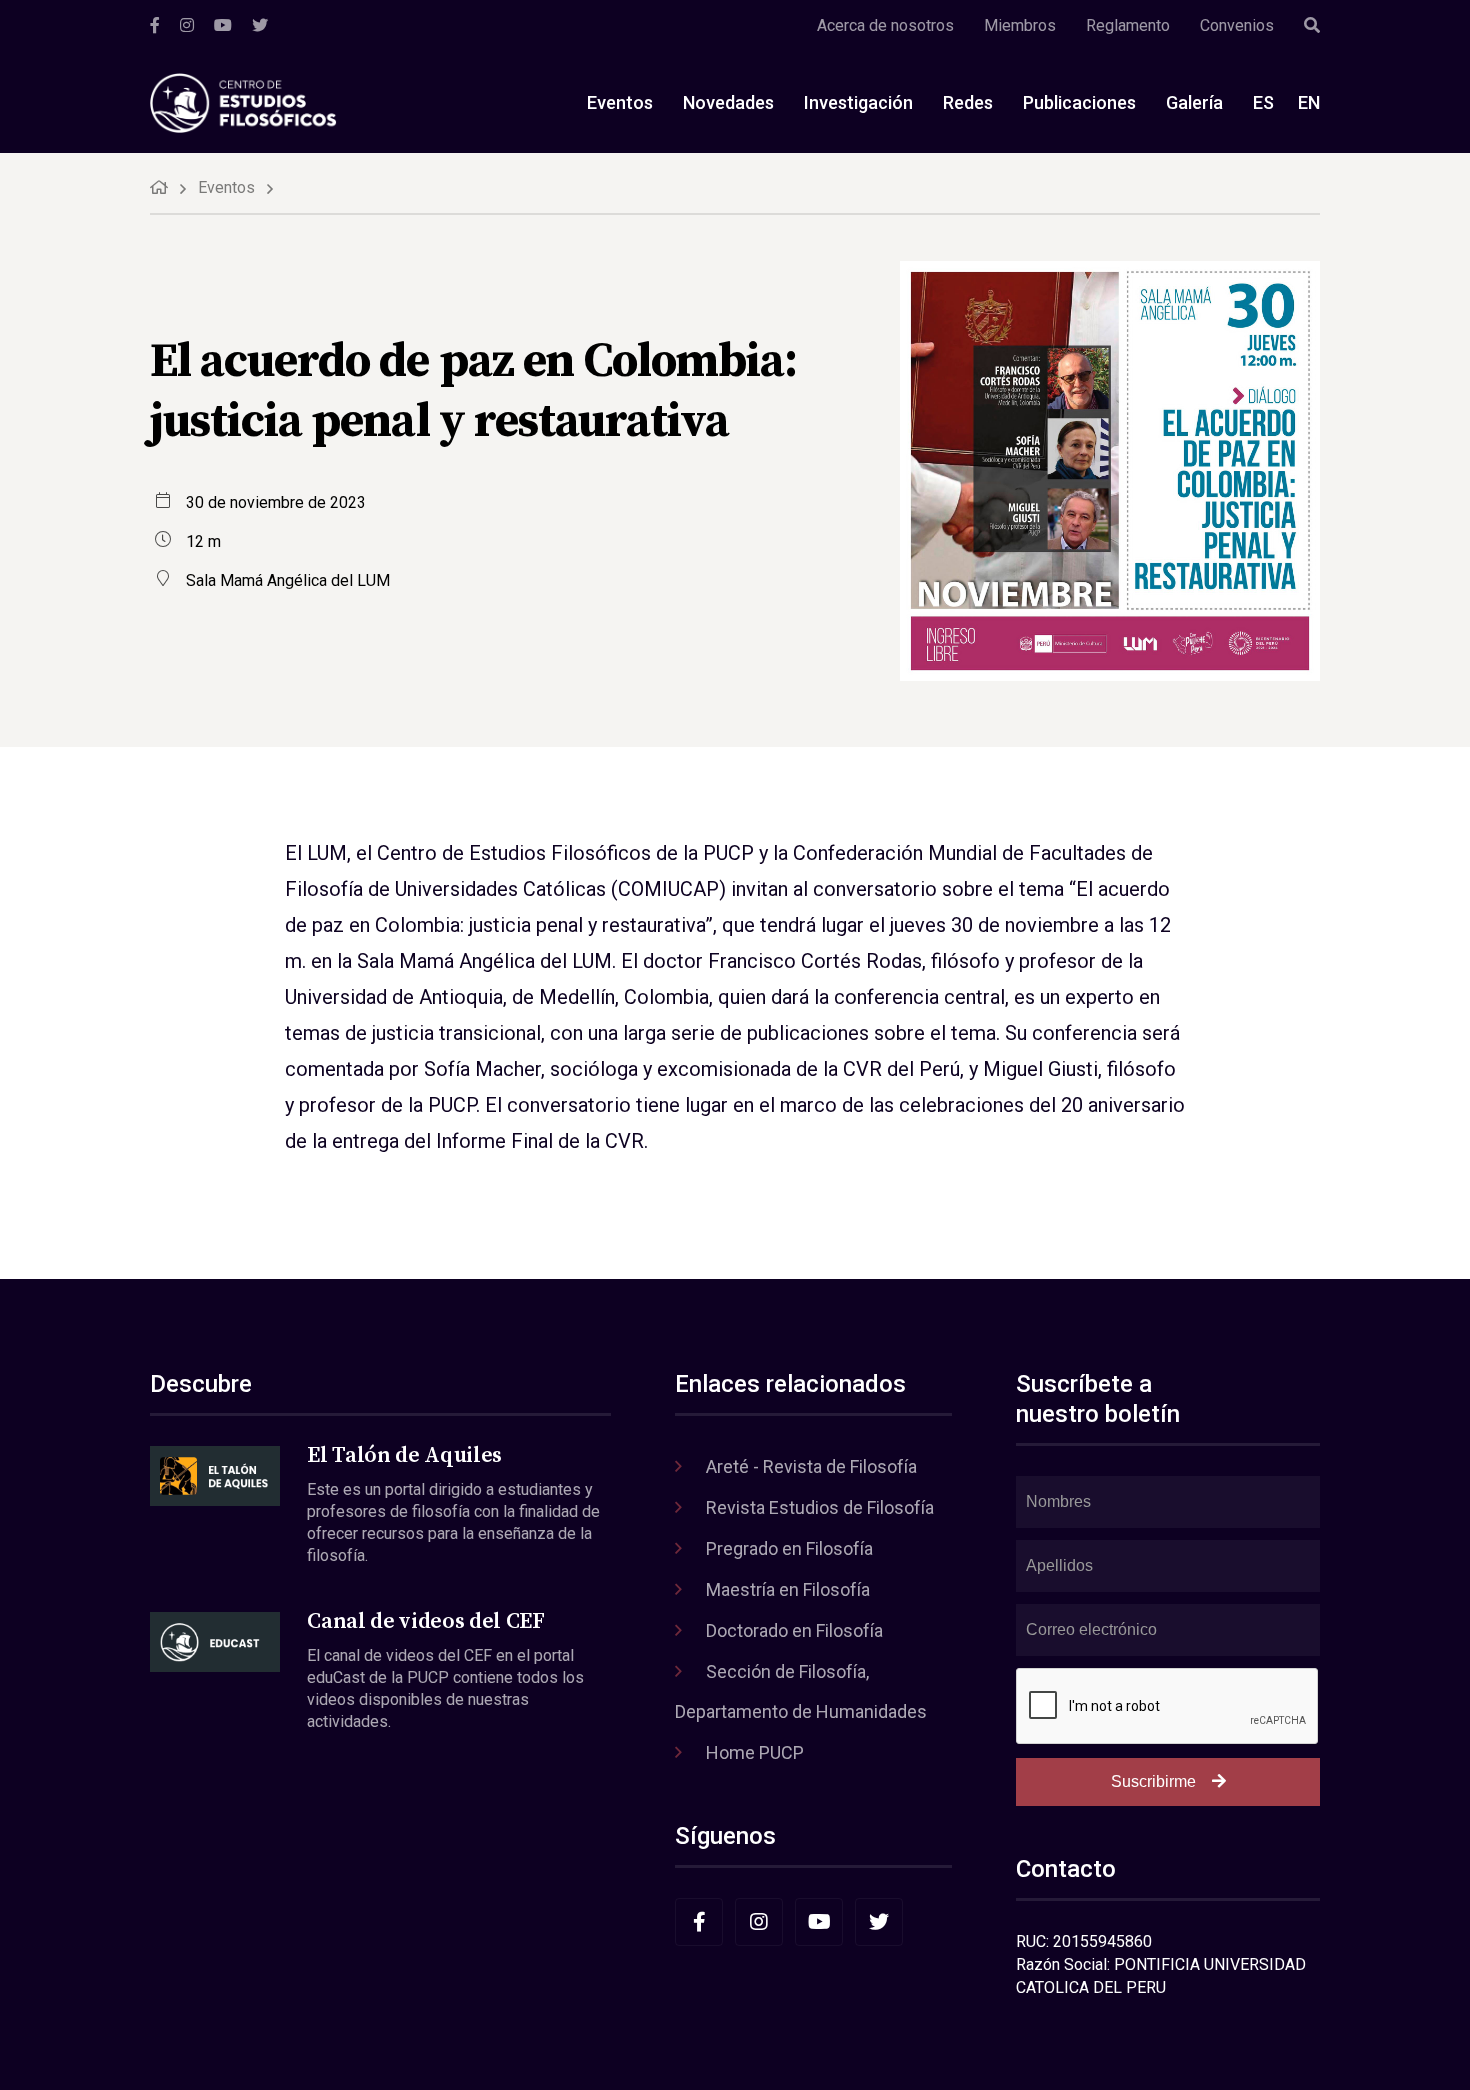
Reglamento (1128, 25)
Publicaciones (1079, 102)
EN (1309, 102)
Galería (1194, 102)
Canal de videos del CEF (425, 1621)
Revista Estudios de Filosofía (820, 1507)
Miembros (1020, 25)
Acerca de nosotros (885, 25)
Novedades (728, 102)
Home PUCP (755, 1752)
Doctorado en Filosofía (794, 1630)
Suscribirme (1153, 1781)
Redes (968, 102)
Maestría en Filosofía (788, 1589)
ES (1263, 102)
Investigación (858, 102)
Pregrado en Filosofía (789, 1548)
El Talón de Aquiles (404, 1455)
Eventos (620, 102)
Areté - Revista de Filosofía (811, 1466)
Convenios (1237, 25)
